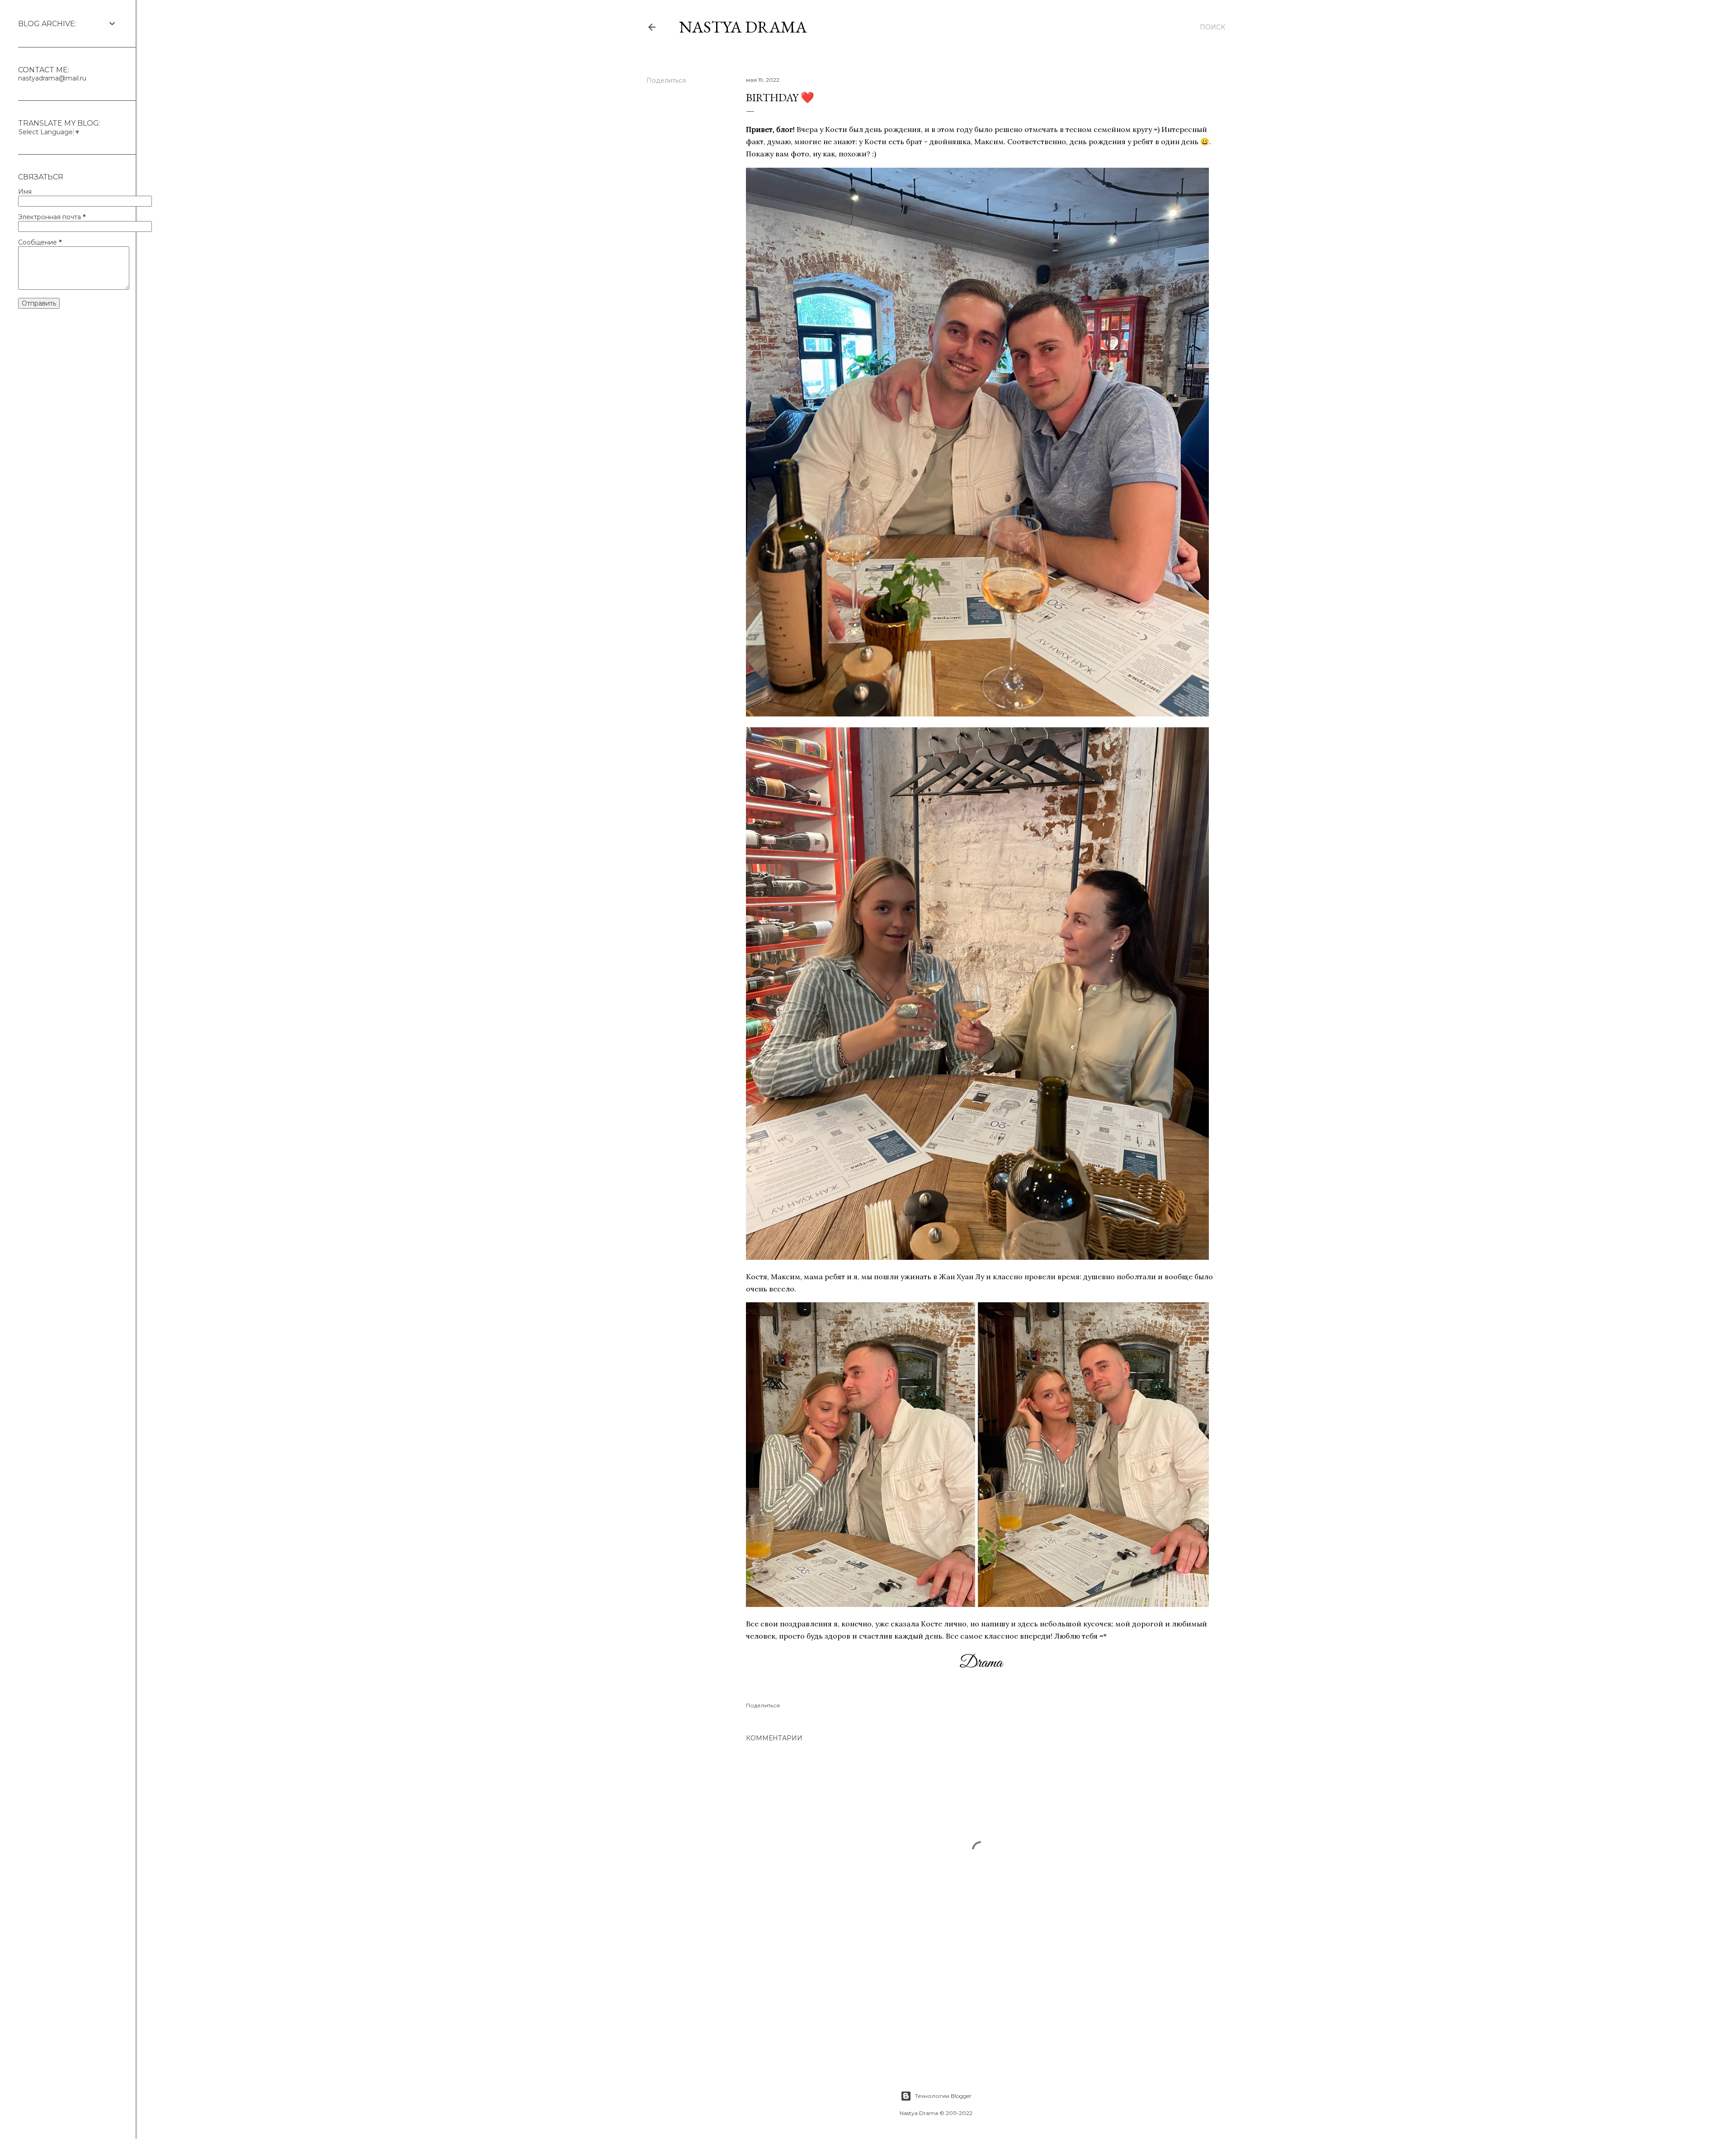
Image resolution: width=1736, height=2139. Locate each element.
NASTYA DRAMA (743, 27)
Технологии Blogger (943, 2096)
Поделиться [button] (666, 80)
